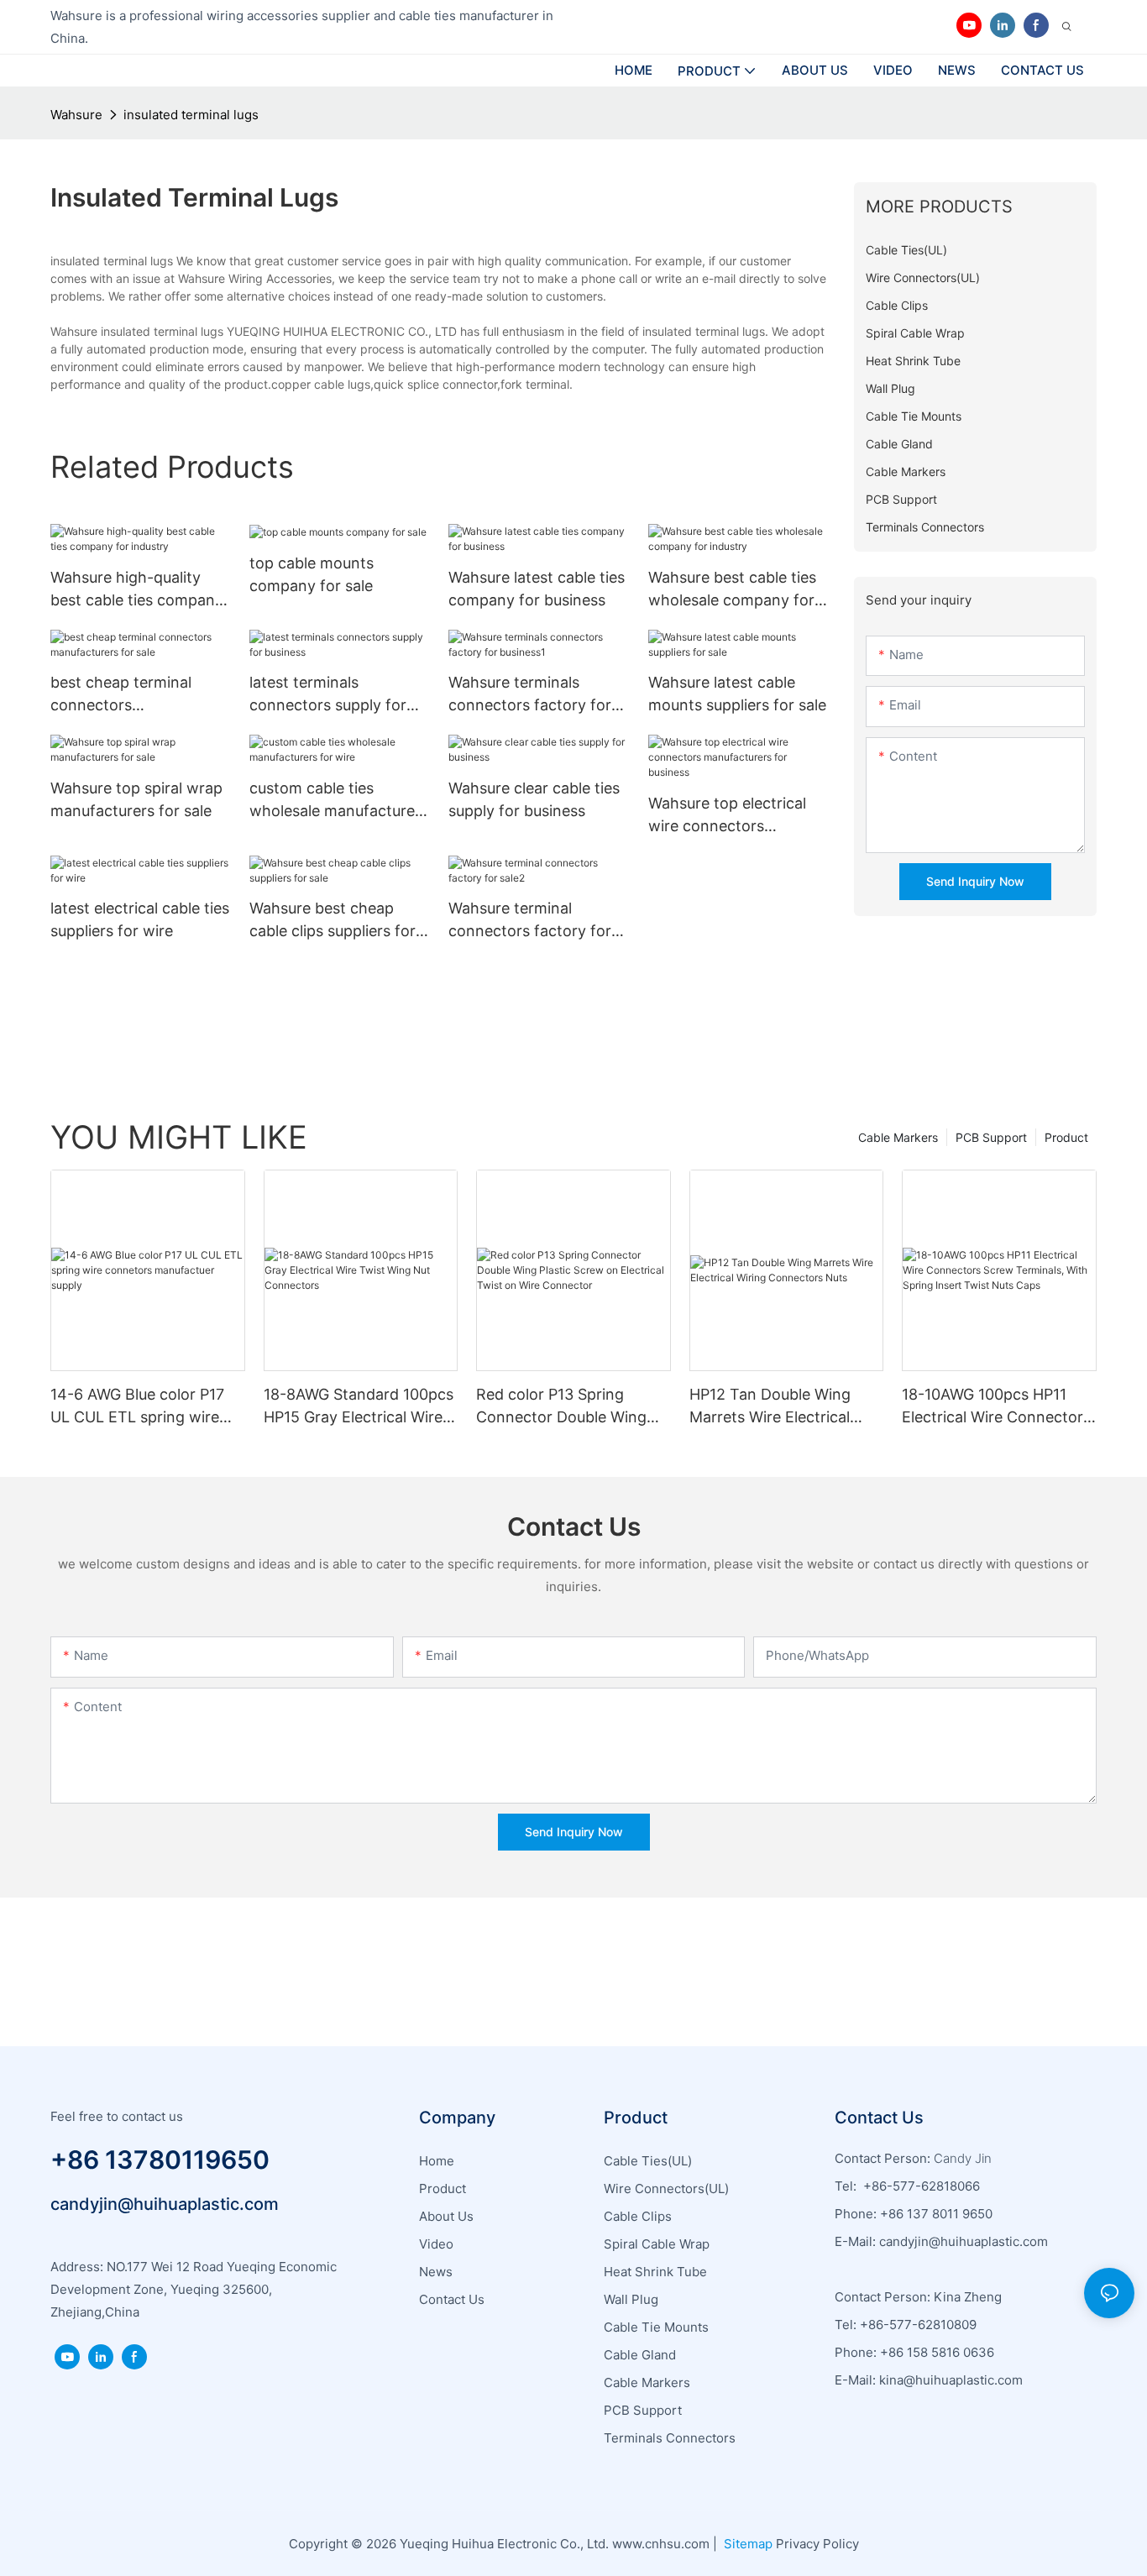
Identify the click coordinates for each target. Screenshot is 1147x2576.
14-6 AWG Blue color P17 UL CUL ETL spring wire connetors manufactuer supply (137, 1407)
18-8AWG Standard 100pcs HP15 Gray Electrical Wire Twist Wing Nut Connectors (359, 1407)
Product (1066, 1137)
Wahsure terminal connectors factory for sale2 (530, 921)
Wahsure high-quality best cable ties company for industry (137, 590)
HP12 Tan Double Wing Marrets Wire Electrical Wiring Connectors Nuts (775, 1407)
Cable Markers (898, 1137)
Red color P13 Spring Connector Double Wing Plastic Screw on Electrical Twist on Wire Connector (569, 1407)
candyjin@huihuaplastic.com (165, 2204)
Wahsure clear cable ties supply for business (534, 799)
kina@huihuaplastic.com (953, 2380)
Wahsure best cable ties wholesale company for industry (732, 590)
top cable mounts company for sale (312, 574)
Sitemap (746, 2544)
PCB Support (991, 1137)
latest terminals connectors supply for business (328, 695)
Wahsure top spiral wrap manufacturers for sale (136, 799)
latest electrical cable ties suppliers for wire (140, 919)
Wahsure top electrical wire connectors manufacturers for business (727, 816)
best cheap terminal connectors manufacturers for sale (131, 695)
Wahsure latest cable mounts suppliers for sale (737, 694)
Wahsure (76, 115)
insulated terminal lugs (191, 115)
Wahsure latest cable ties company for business (537, 589)
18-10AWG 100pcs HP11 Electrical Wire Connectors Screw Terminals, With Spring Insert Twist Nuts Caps (996, 1407)
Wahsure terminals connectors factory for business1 (530, 695)
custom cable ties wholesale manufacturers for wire (339, 801)
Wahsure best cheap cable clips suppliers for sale (333, 921)
